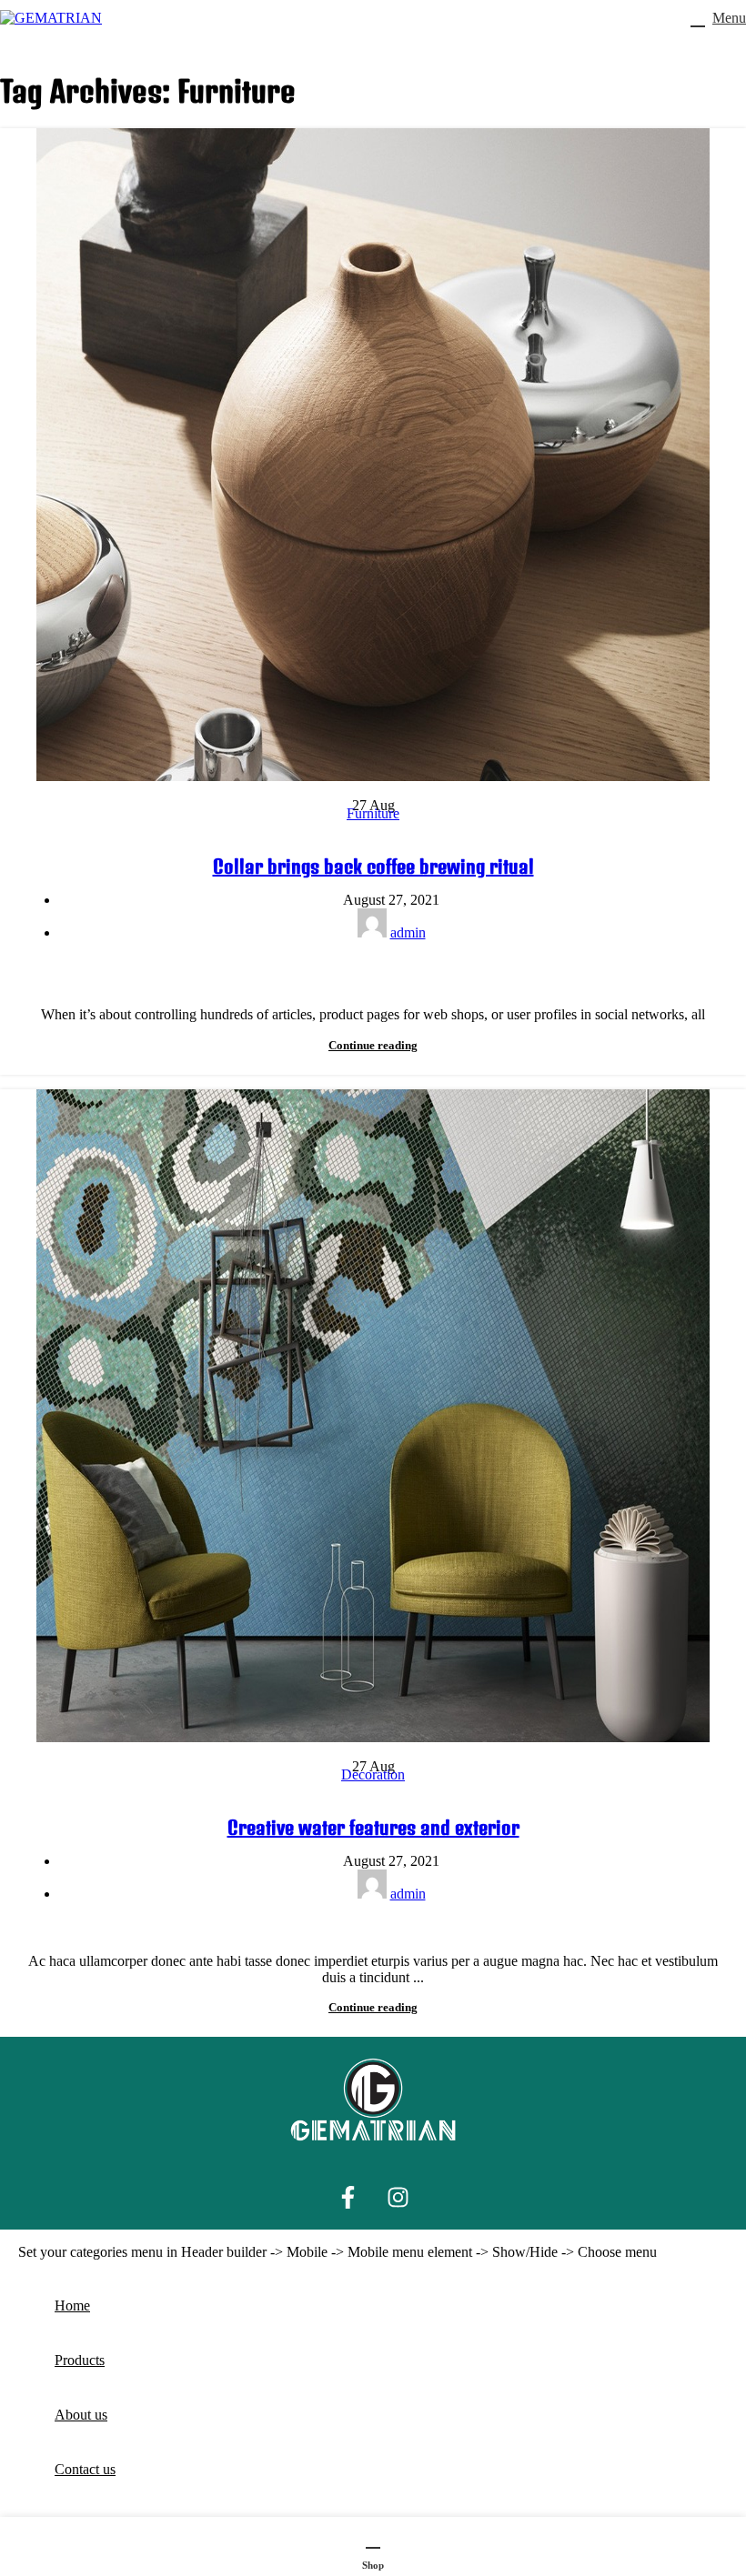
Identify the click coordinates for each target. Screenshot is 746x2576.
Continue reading (373, 1045)
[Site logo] (51, 18)
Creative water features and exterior (373, 1827)
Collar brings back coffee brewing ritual (373, 866)
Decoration (373, 1774)
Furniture (373, 813)
